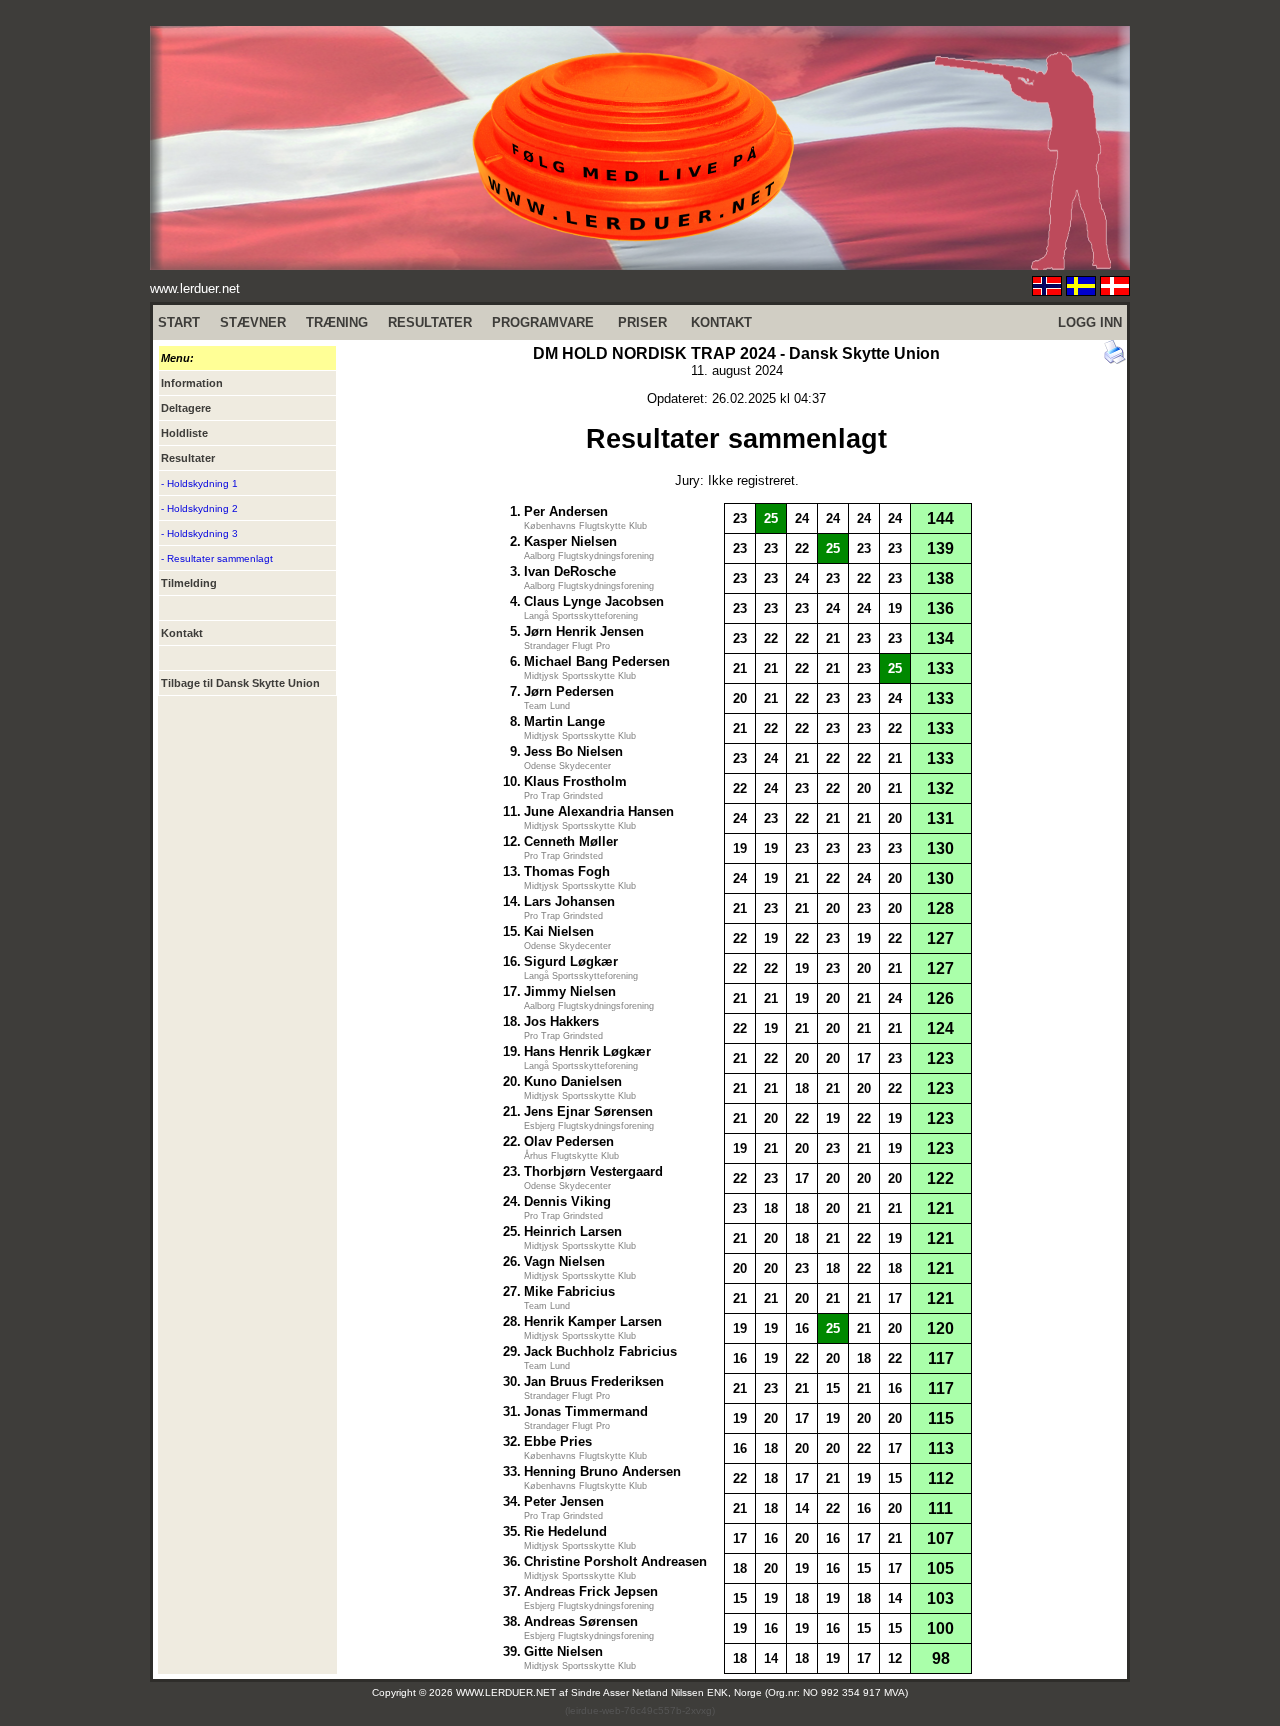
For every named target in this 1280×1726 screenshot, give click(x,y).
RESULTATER (430, 322)
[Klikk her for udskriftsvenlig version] (1115, 359)
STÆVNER (253, 322)
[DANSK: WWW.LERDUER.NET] (1115, 290)
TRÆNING (337, 322)
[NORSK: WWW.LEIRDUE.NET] (1047, 290)
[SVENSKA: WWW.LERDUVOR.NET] (1081, 290)
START (179, 322)
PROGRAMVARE (543, 322)
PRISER (642, 322)
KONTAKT (721, 322)
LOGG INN (1090, 322)
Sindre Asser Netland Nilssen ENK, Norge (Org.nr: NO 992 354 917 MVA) (739, 1692)
